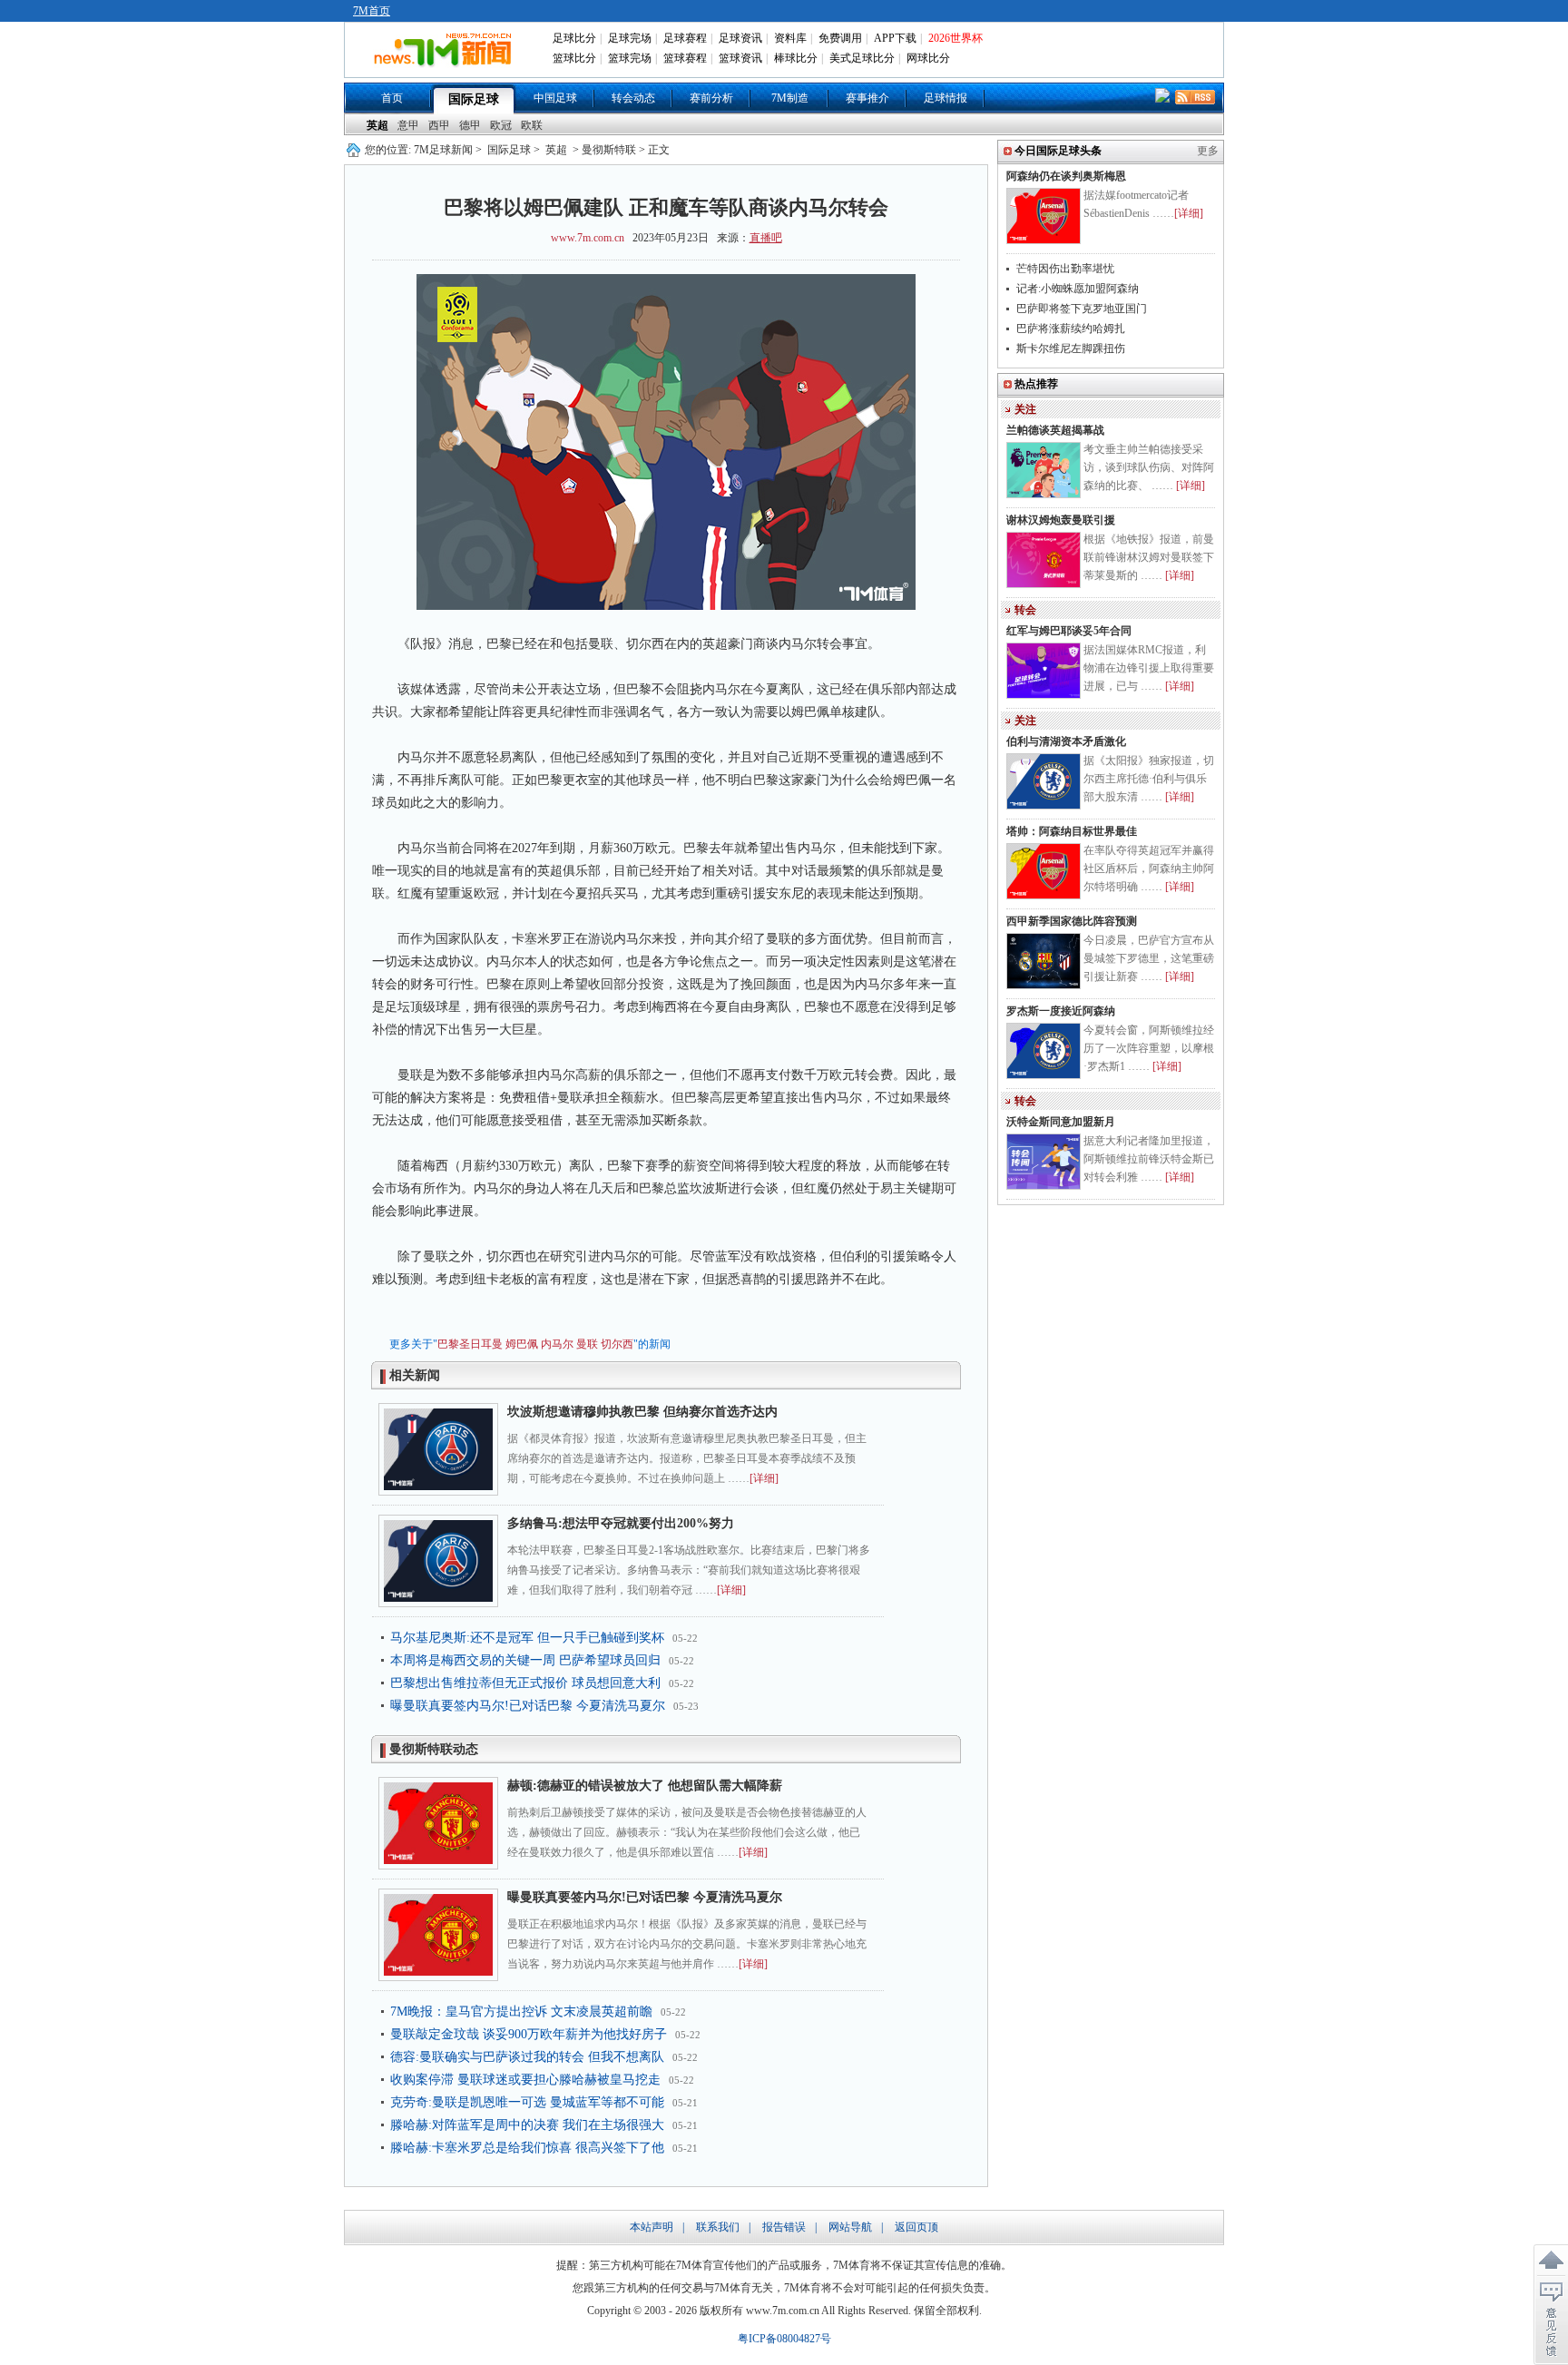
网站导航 (850, 2227)
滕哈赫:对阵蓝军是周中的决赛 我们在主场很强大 (527, 2125)
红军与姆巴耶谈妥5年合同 (1069, 631)
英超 (377, 125)
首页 (392, 98)
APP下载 (895, 38)
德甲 (470, 125)
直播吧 (766, 238)
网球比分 (928, 58)
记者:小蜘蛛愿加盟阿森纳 (1078, 289)
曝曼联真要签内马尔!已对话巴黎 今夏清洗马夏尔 (528, 1706)
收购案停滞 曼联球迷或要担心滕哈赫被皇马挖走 (525, 2080)
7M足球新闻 (443, 150)
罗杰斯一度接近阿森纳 (1061, 1011)
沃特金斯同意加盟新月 (1061, 1122)
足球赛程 (685, 38)
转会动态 (633, 98)
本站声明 (652, 2227)
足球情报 (946, 98)
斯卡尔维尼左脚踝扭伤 (1071, 348)
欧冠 (501, 125)
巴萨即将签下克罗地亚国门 (1082, 309)
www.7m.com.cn (588, 238)
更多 (1208, 151)
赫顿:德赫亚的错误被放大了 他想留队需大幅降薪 (645, 1786)
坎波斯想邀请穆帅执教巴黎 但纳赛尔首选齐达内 (642, 1412)
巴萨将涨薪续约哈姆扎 (1071, 329)
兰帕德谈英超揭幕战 (1055, 430)
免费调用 (840, 38)
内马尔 (557, 1344)
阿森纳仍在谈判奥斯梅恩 (1066, 176)
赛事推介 (867, 98)
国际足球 (474, 99)
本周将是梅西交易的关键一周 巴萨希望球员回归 (525, 1660)
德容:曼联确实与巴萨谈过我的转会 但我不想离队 (527, 2057)
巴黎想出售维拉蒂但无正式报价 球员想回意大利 (525, 1683)
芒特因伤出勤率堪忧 (1065, 269)
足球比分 (574, 38)
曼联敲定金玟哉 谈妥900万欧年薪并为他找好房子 (529, 2034)
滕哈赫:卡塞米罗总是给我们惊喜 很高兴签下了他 (527, 2148)
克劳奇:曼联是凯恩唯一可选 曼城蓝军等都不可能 (527, 2102)
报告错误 (784, 2227)
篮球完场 (630, 58)
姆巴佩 (522, 1344)
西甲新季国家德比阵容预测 (1072, 921)
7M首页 (372, 11)
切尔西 (617, 1344)
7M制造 (790, 98)
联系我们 (718, 2227)
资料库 (790, 38)
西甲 (439, 125)
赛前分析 (711, 98)
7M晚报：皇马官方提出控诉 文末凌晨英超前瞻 (521, 2012)
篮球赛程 (685, 58)
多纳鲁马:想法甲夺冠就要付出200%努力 (621, 1523)
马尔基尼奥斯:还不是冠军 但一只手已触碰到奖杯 (527, 1638)
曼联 (587, 1344)
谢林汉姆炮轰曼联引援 (1061, 520)
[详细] (764, 1478)
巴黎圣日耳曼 (470, 1344)
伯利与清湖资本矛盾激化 (1066, 741)
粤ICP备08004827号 (784, 2339)
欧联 (532, 125)
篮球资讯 (740, 58)
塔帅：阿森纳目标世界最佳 (1072, 831)
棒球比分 (796, 58)
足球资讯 (740, 38)
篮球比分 (574, 58)
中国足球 (555, 98)
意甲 (408, 125)
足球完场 (630, 38)
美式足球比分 (862, 58)
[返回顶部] (1551, 2261)
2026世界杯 (955, 38)
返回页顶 (916, 2227)
